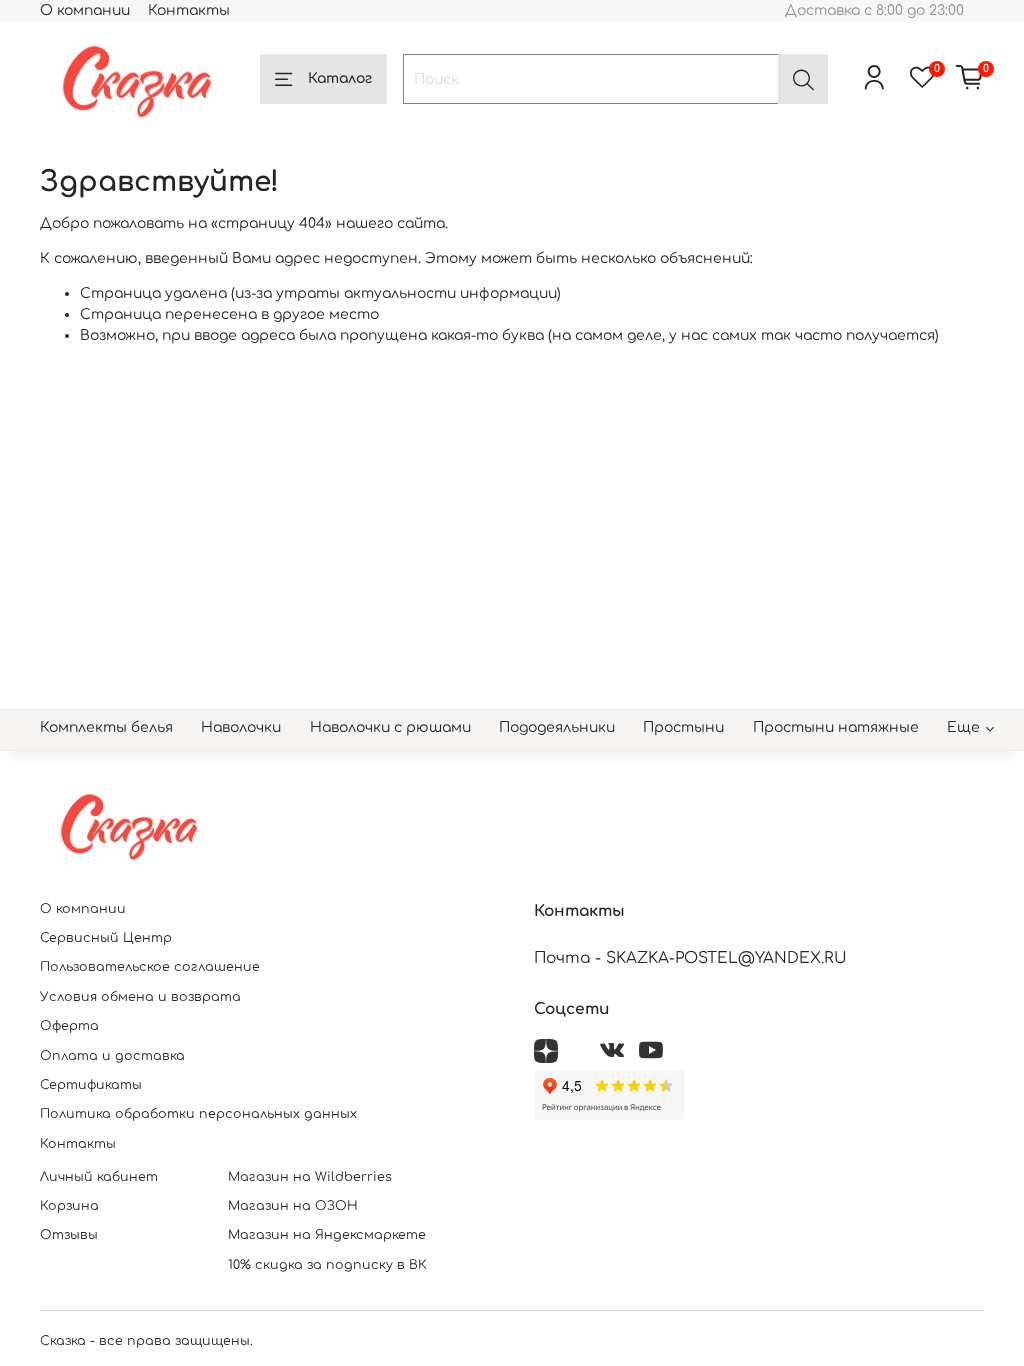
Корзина (69, 1206)
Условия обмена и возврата (140, 997)
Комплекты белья (106, 727)
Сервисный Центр (106, 938)
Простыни (683, 727)
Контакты (189, 10)
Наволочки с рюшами (390, 727)
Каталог (340, 78)
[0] (970, 79)
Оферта (69, 1026)
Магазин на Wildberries (310, 1177)
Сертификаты (91, 1085)
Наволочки (241, 727)
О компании (85, 10)
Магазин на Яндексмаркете (327, 1235)
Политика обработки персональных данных (198, 1114)
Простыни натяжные (836, 727)
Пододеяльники (557, 727)
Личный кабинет (99, 1177)
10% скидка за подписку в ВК (327, 1265)
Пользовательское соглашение (150, 967)
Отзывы (69, 1235)
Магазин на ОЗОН (293, 1206)
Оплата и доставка (112, 1056)
